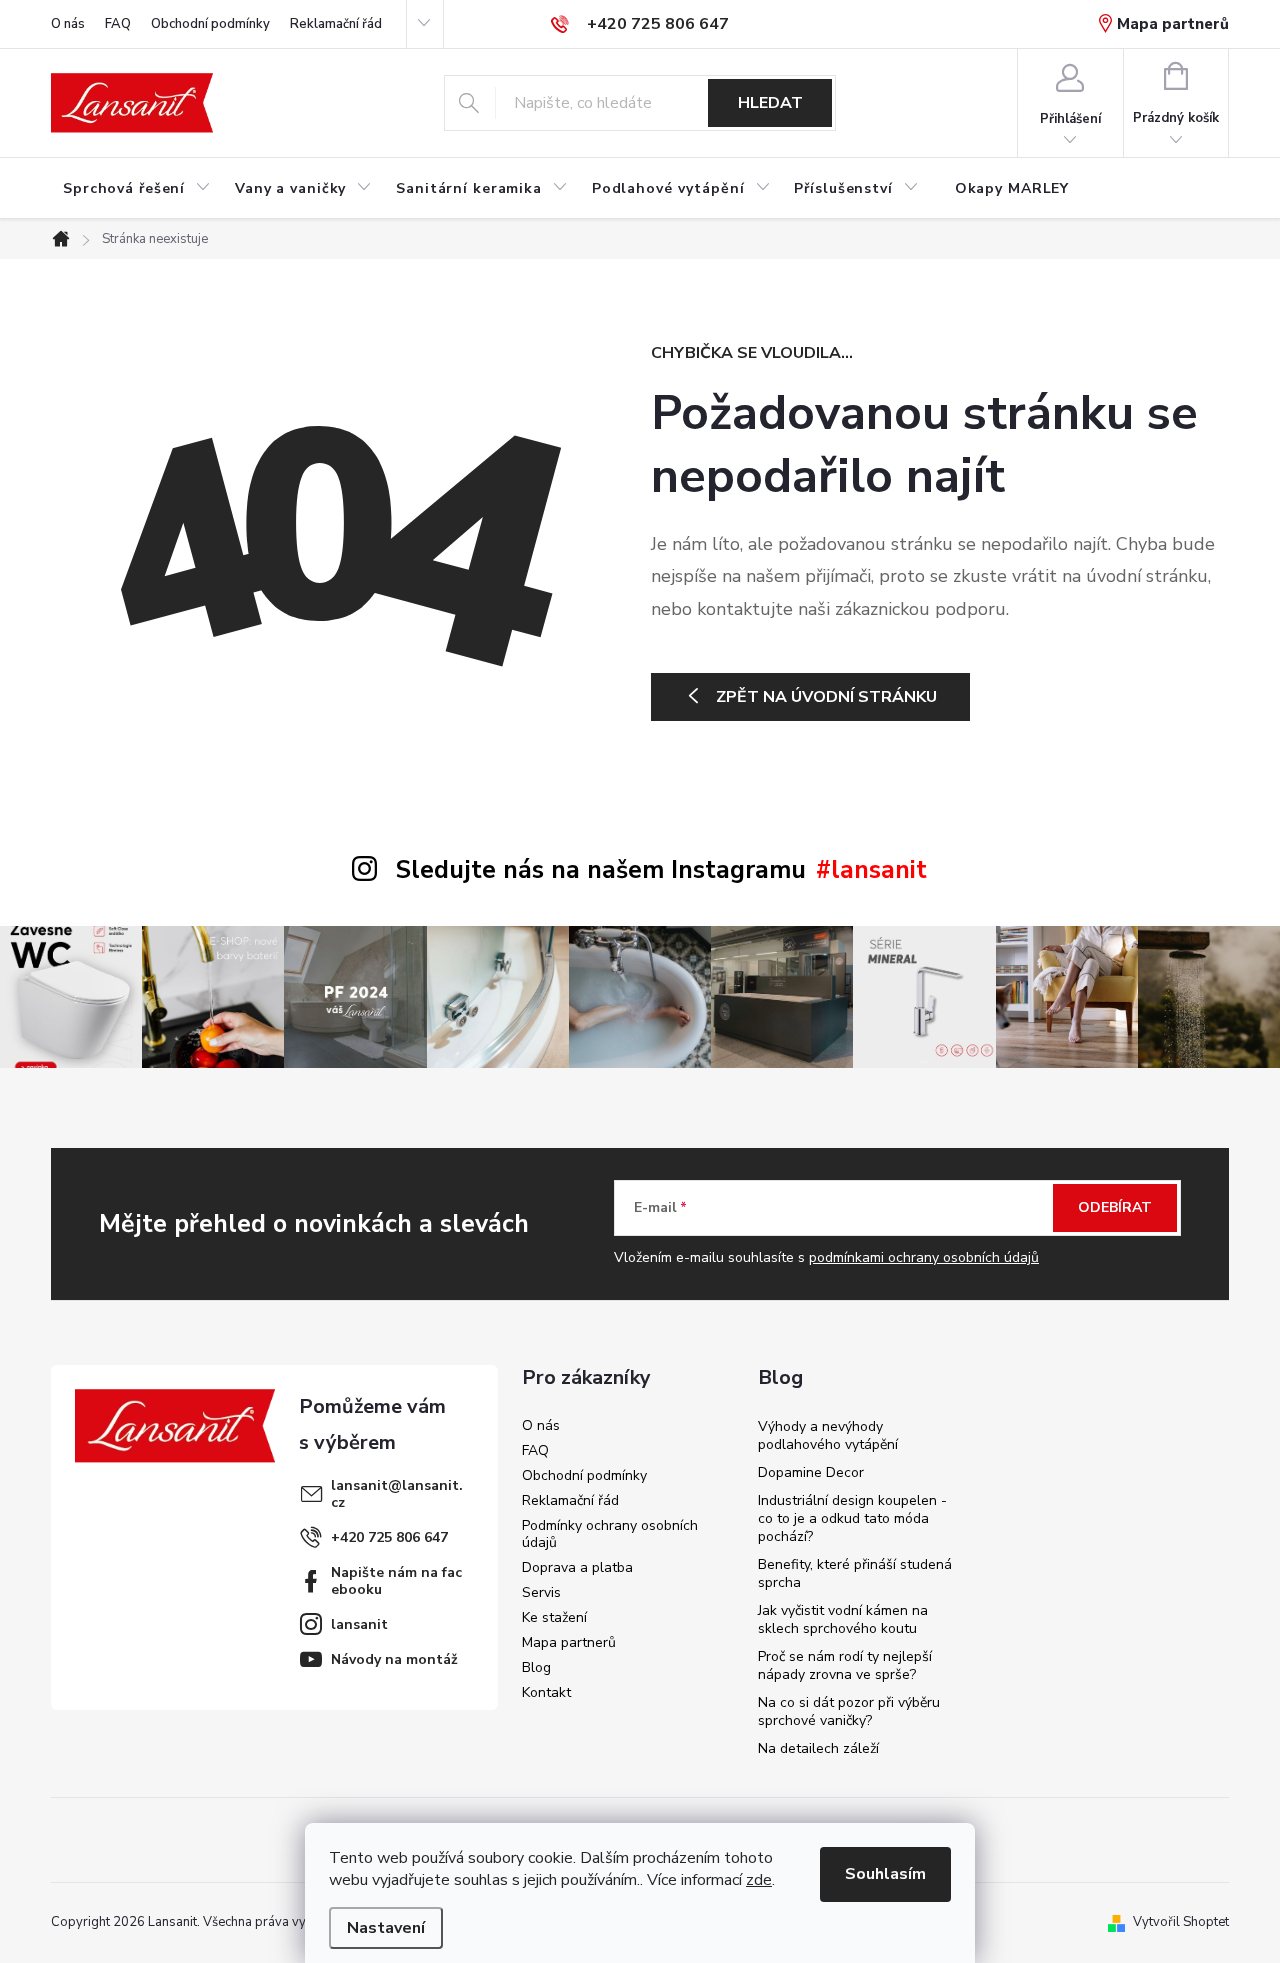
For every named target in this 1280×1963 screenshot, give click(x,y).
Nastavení (386, 1928)
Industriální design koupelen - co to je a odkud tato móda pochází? (852, 1518)
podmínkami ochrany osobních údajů (924, 1257)
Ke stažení (554, 1617)
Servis (541, 1592)
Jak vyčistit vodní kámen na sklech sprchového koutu (843, 1619)
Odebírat (1115, 1207)
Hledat (770, 103)
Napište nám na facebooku (396, 1581)
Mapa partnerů (1173, 24)
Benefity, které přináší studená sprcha (855, 1573)
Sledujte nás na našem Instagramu (601, 870)
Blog (536, 1667)
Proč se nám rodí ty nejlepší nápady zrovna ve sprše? (845, 1665)
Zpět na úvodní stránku (826, 697)
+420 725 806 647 (389, 1537)
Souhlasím (885, 1874)
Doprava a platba (577, 1567)
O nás (68, 24)
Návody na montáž (394, 1659)
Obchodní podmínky (210, 24)
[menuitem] (137, 189)
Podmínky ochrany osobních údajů (610, 1534)
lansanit (359, 1624)
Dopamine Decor (811, 1472)
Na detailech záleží (818, 1748)
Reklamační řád (336, 24)
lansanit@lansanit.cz (397, 1494)
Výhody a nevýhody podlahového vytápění (828, 1435)
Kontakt (546, 1692)
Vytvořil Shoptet (1181, 1922)
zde (759, 1880)
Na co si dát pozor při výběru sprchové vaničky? (849, 1711)
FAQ (118, 24)
